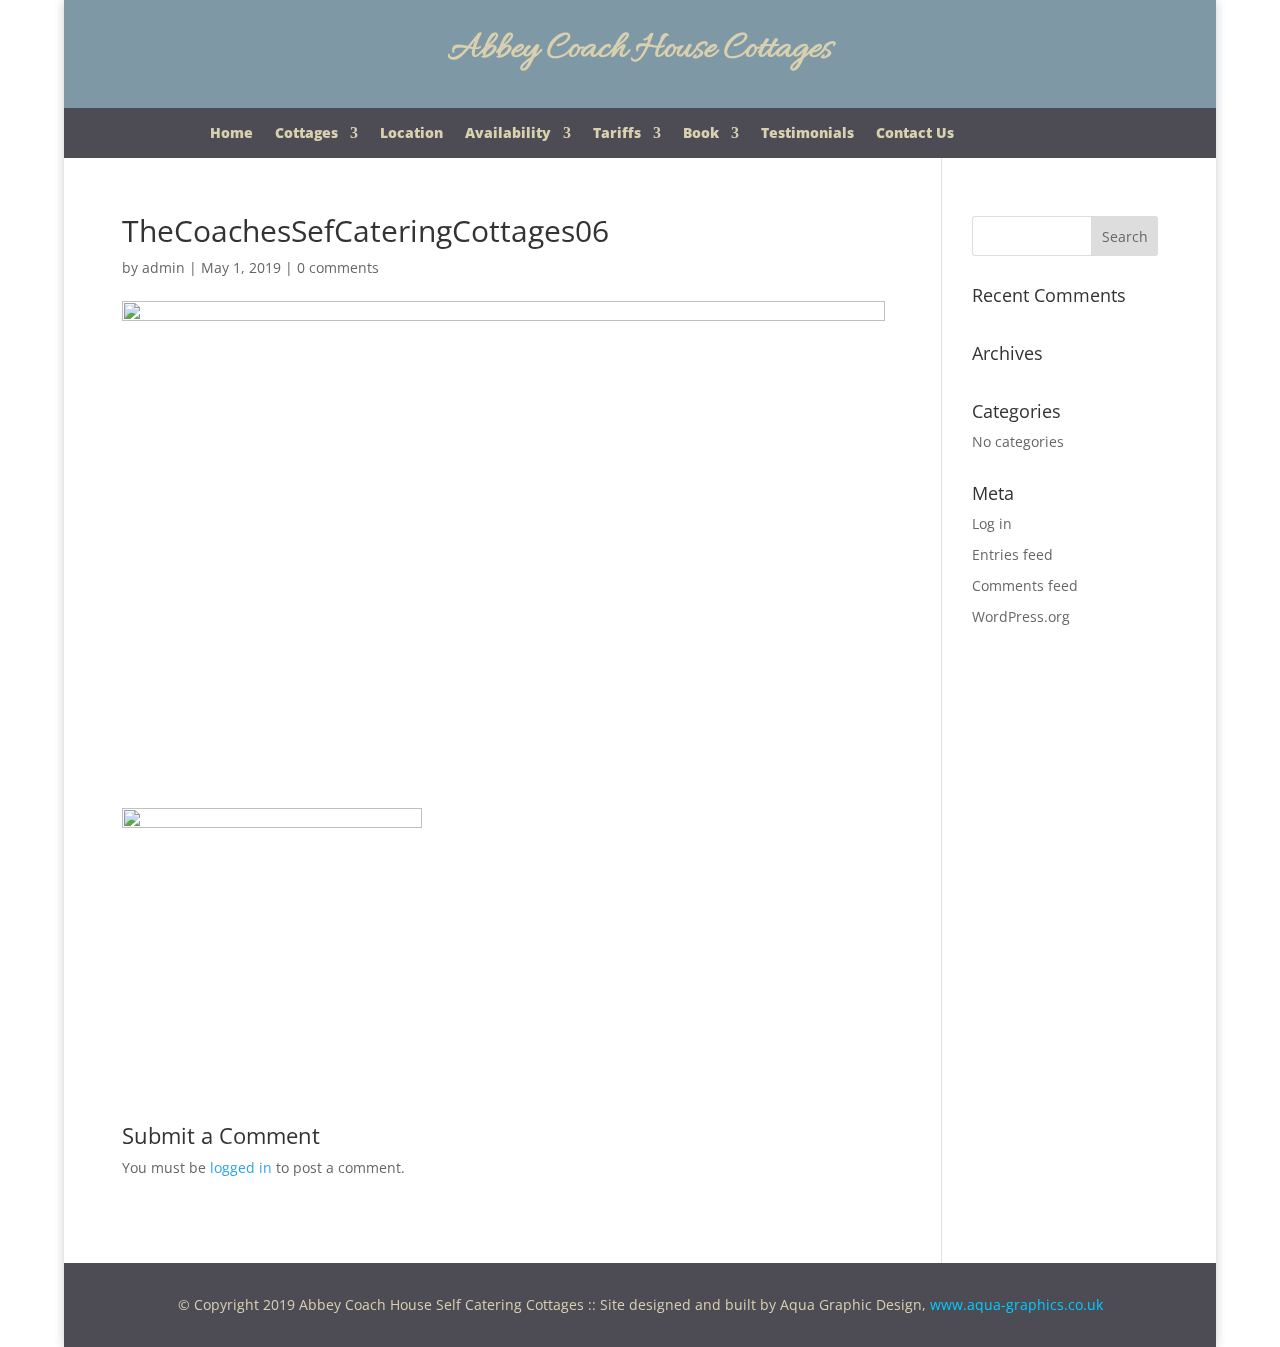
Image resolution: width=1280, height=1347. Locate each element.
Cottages (306, 134)
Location (411, 134)
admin (163, 267)
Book (701, 134)
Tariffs (617, 134)
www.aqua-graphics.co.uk (1016, 1304)
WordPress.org (1021, 616)
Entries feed (1012, 554)
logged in (241, 1167)
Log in (992, 523)
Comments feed (1025, 585)
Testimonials (807, 134)
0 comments (338, 267)
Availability (508, 134)
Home (231, 134)
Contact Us (915, 134)
